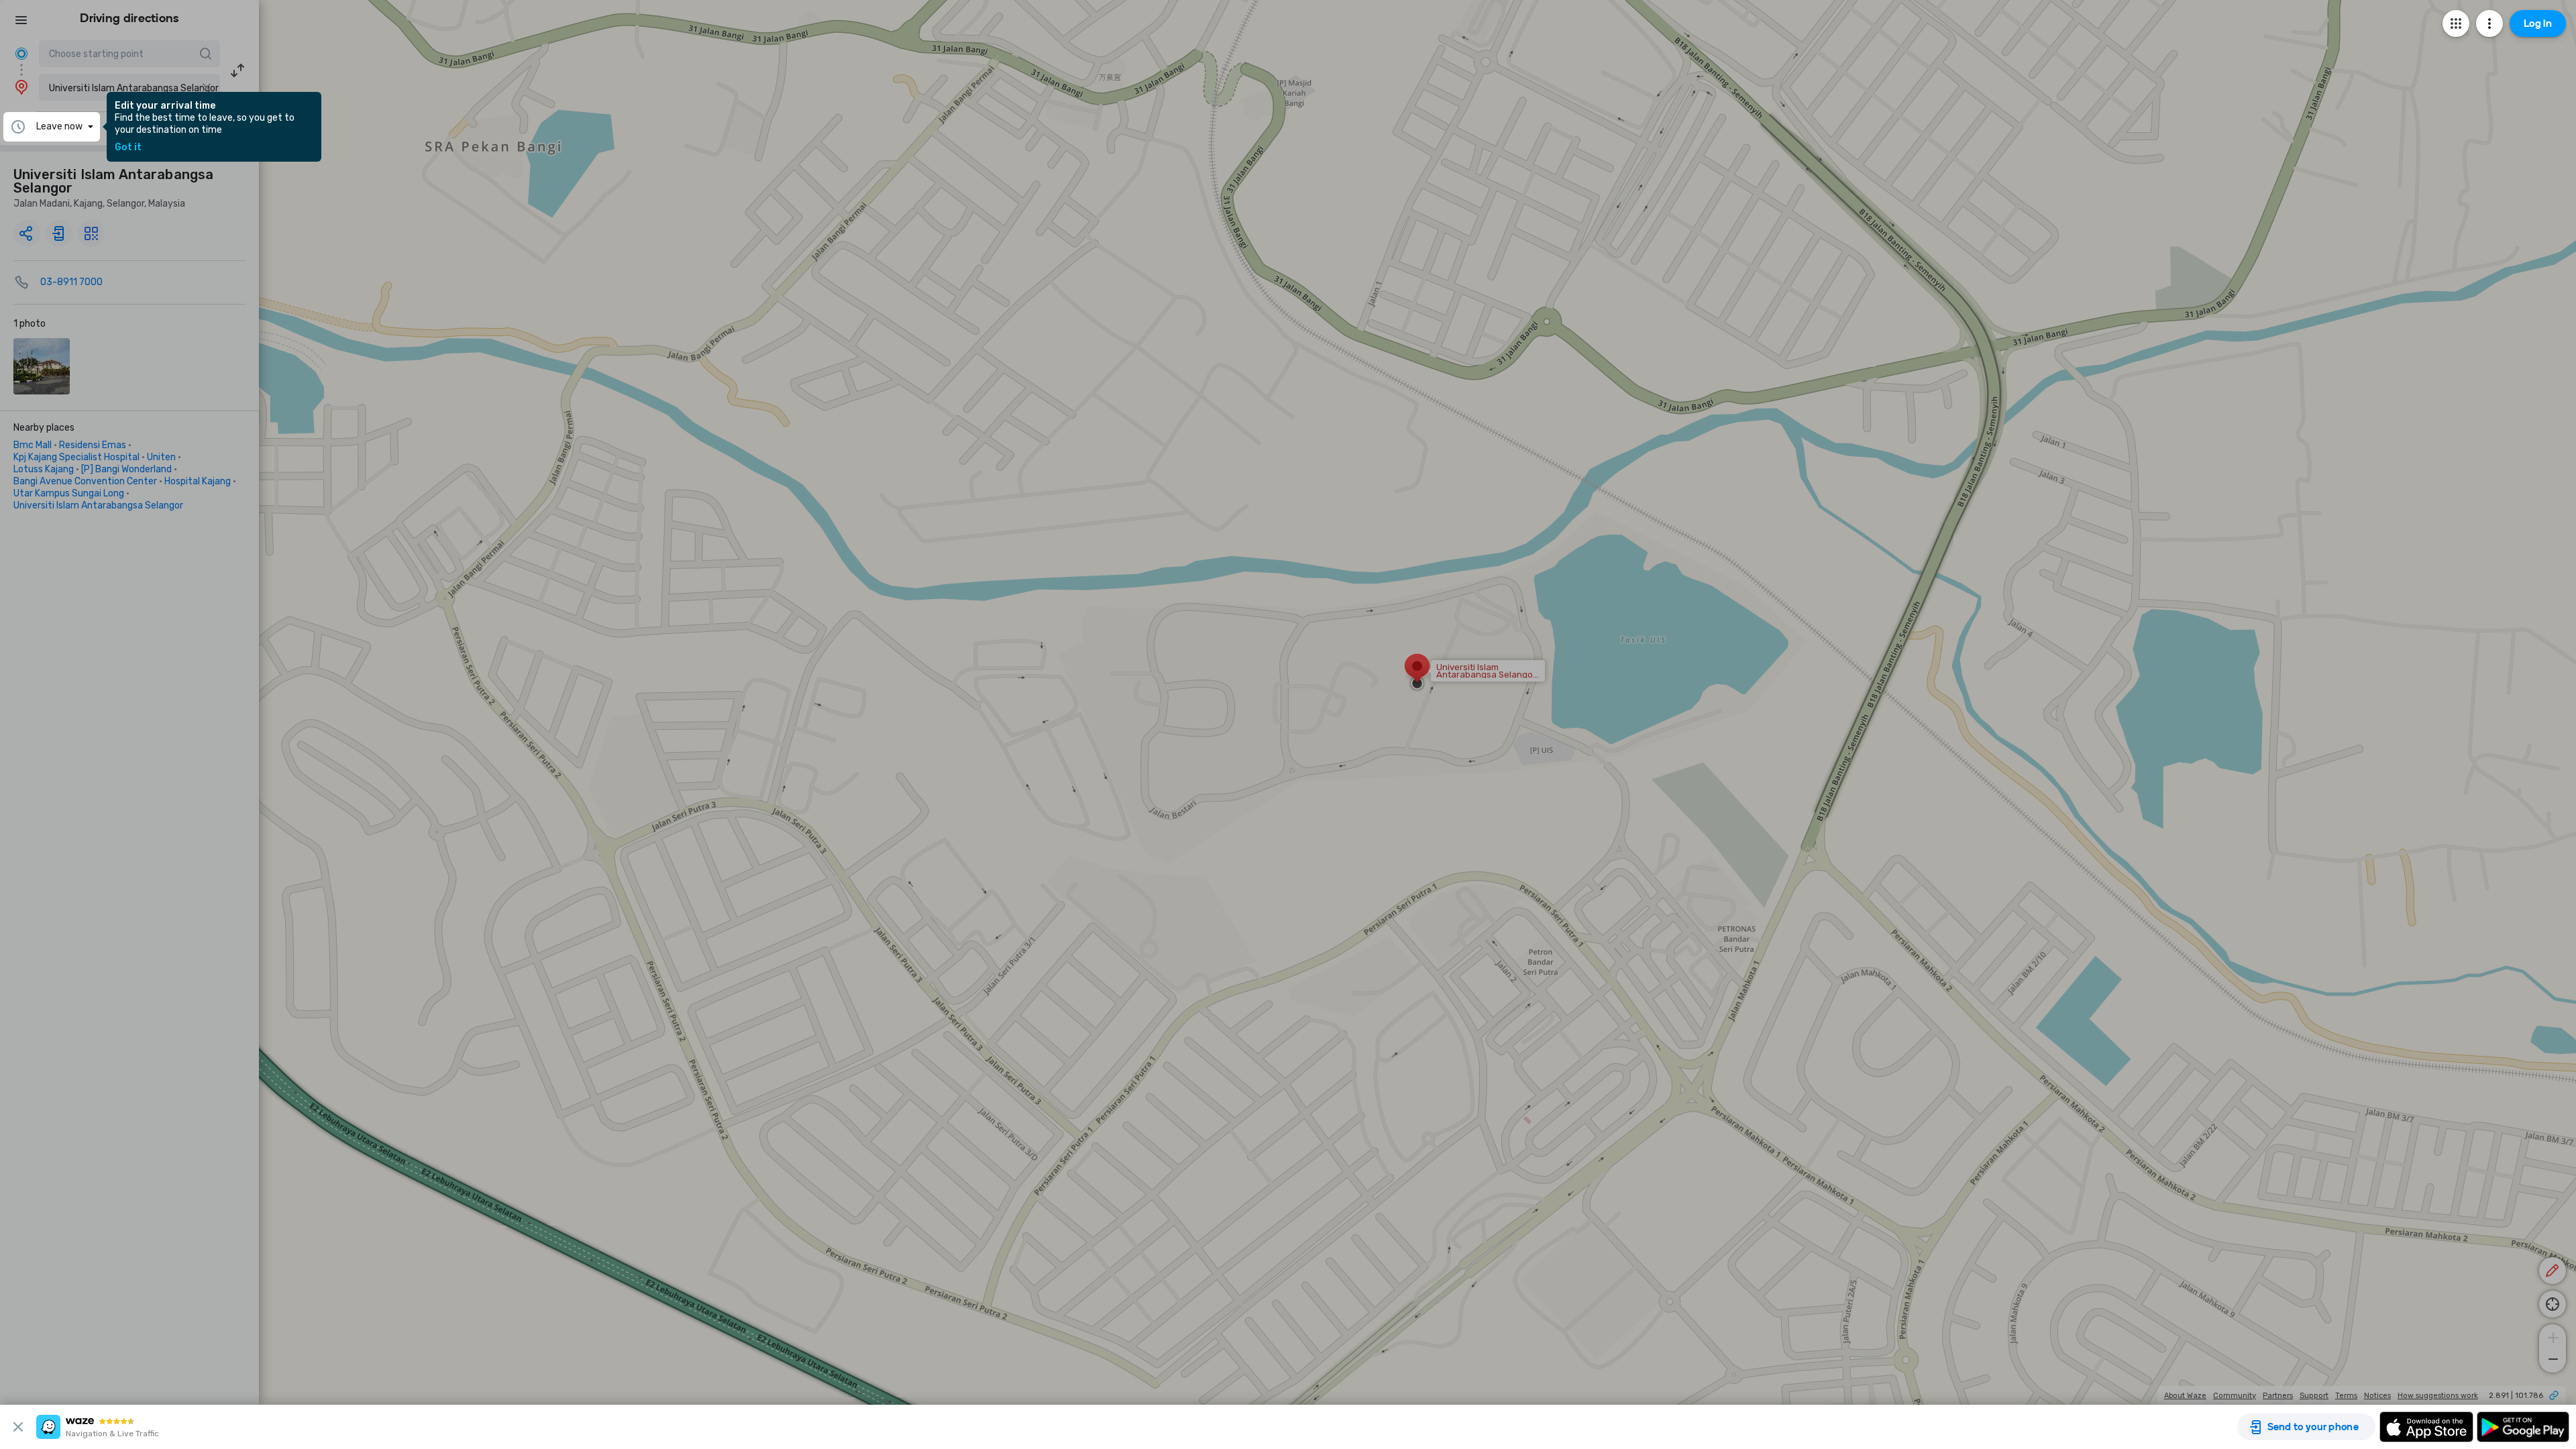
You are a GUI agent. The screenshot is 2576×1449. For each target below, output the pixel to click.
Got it (128, 148)
